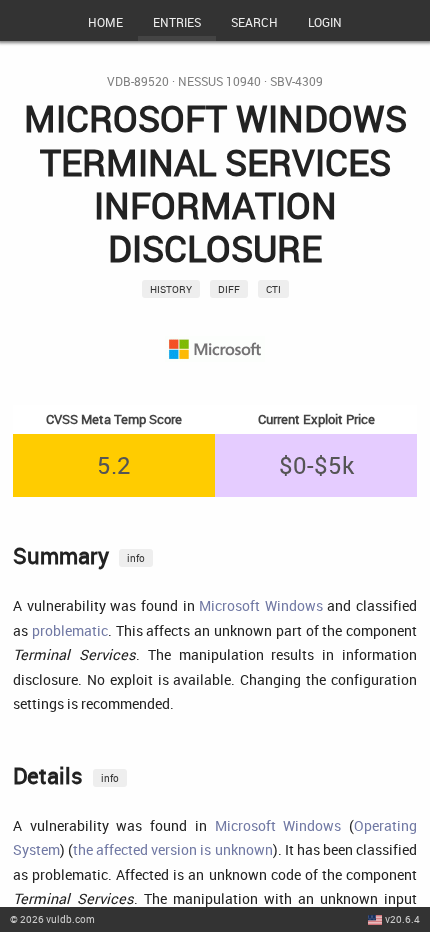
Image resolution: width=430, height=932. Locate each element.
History (171, 289)
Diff (229, 289)
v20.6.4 (402, 919)
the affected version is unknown (173, 849)
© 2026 (52, 919)
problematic (70, 630)
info (136, 558)
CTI (273, 289)
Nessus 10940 (219, 81)
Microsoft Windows (261, 605)
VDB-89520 (138, 81)
